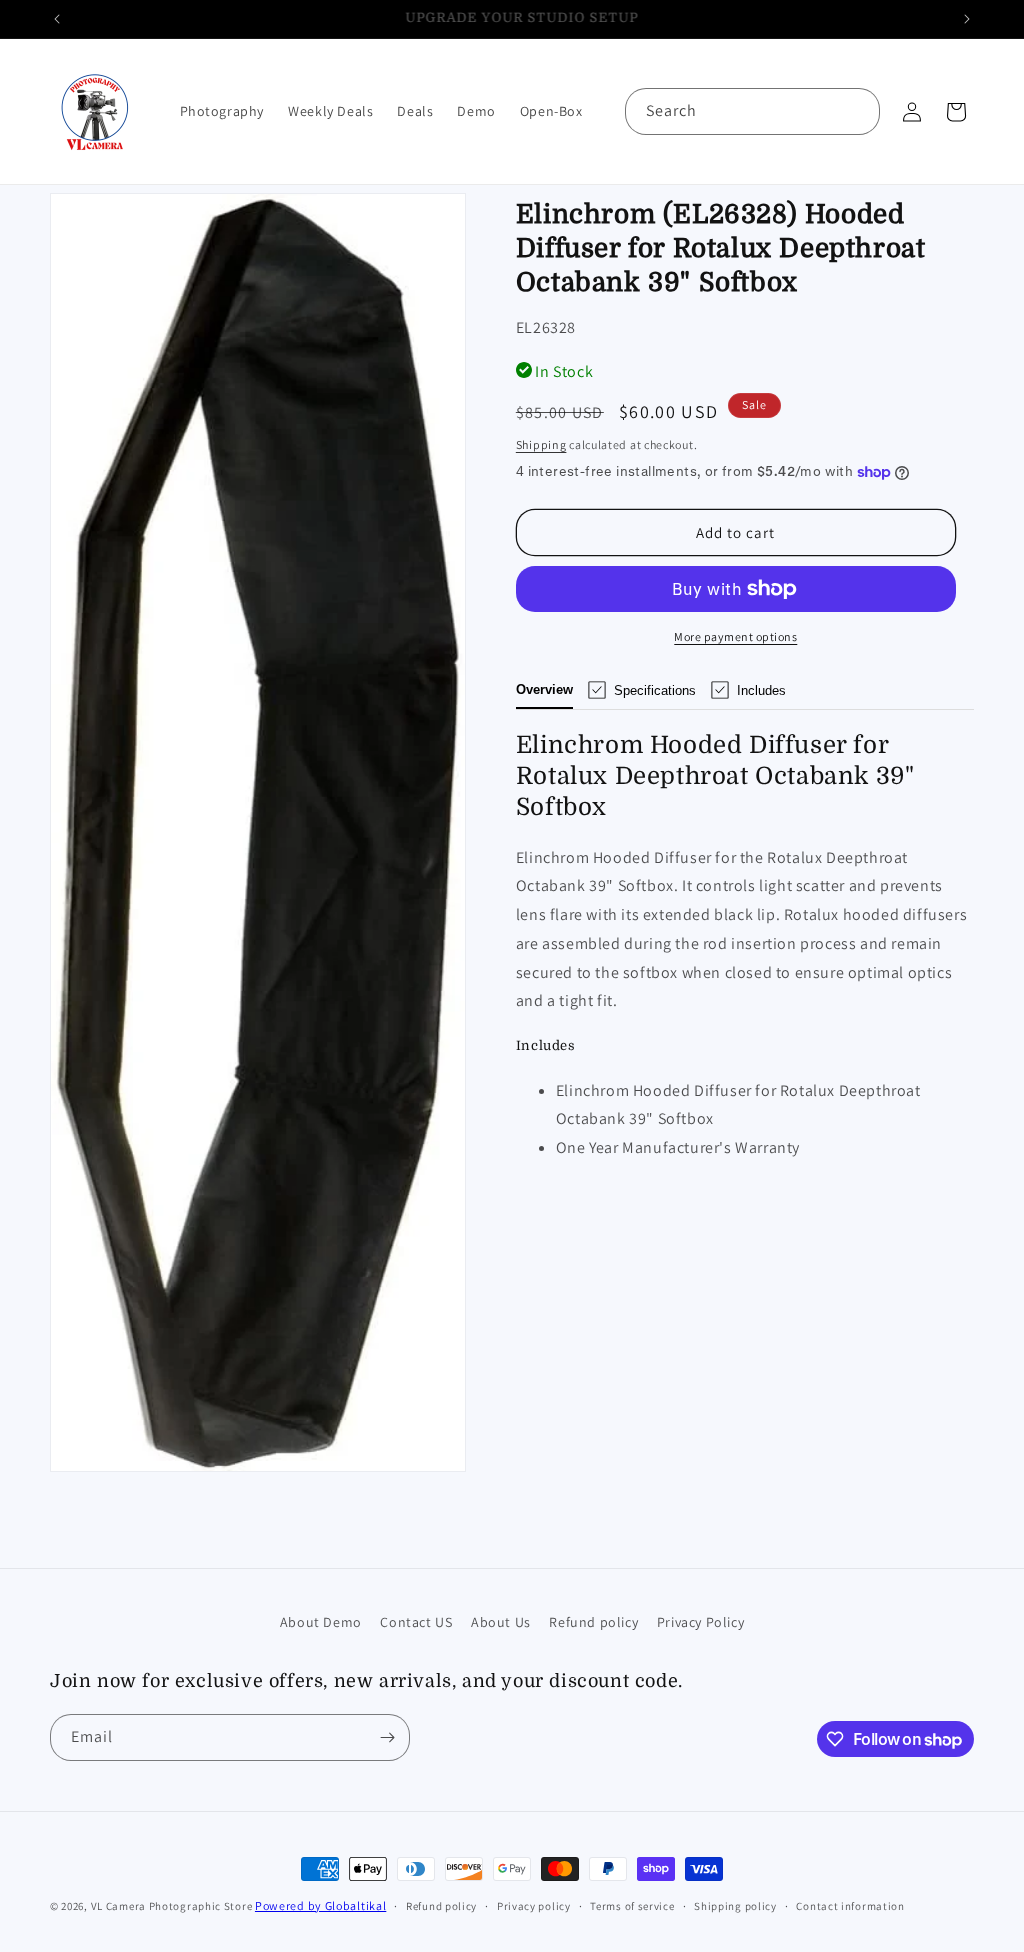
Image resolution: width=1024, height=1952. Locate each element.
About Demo (321, 1622)
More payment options (735, 636)
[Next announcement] (967, 19)
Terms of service (632, 1906)
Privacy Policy (700, 1622)
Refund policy (593, 1622)
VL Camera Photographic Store (173, 1906)
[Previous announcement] (57, 19)
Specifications (655, 690)
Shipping (541, 444)
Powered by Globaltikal (320, 1905)
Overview (544, 689)
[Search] (857, 111)
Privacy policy (534, 1906)
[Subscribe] (387, 1737)
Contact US (416, 1622)
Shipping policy (735, 1906)
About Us (501, 1622)
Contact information (850, 1906)
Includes (761, 690)
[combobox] (752, 111)
